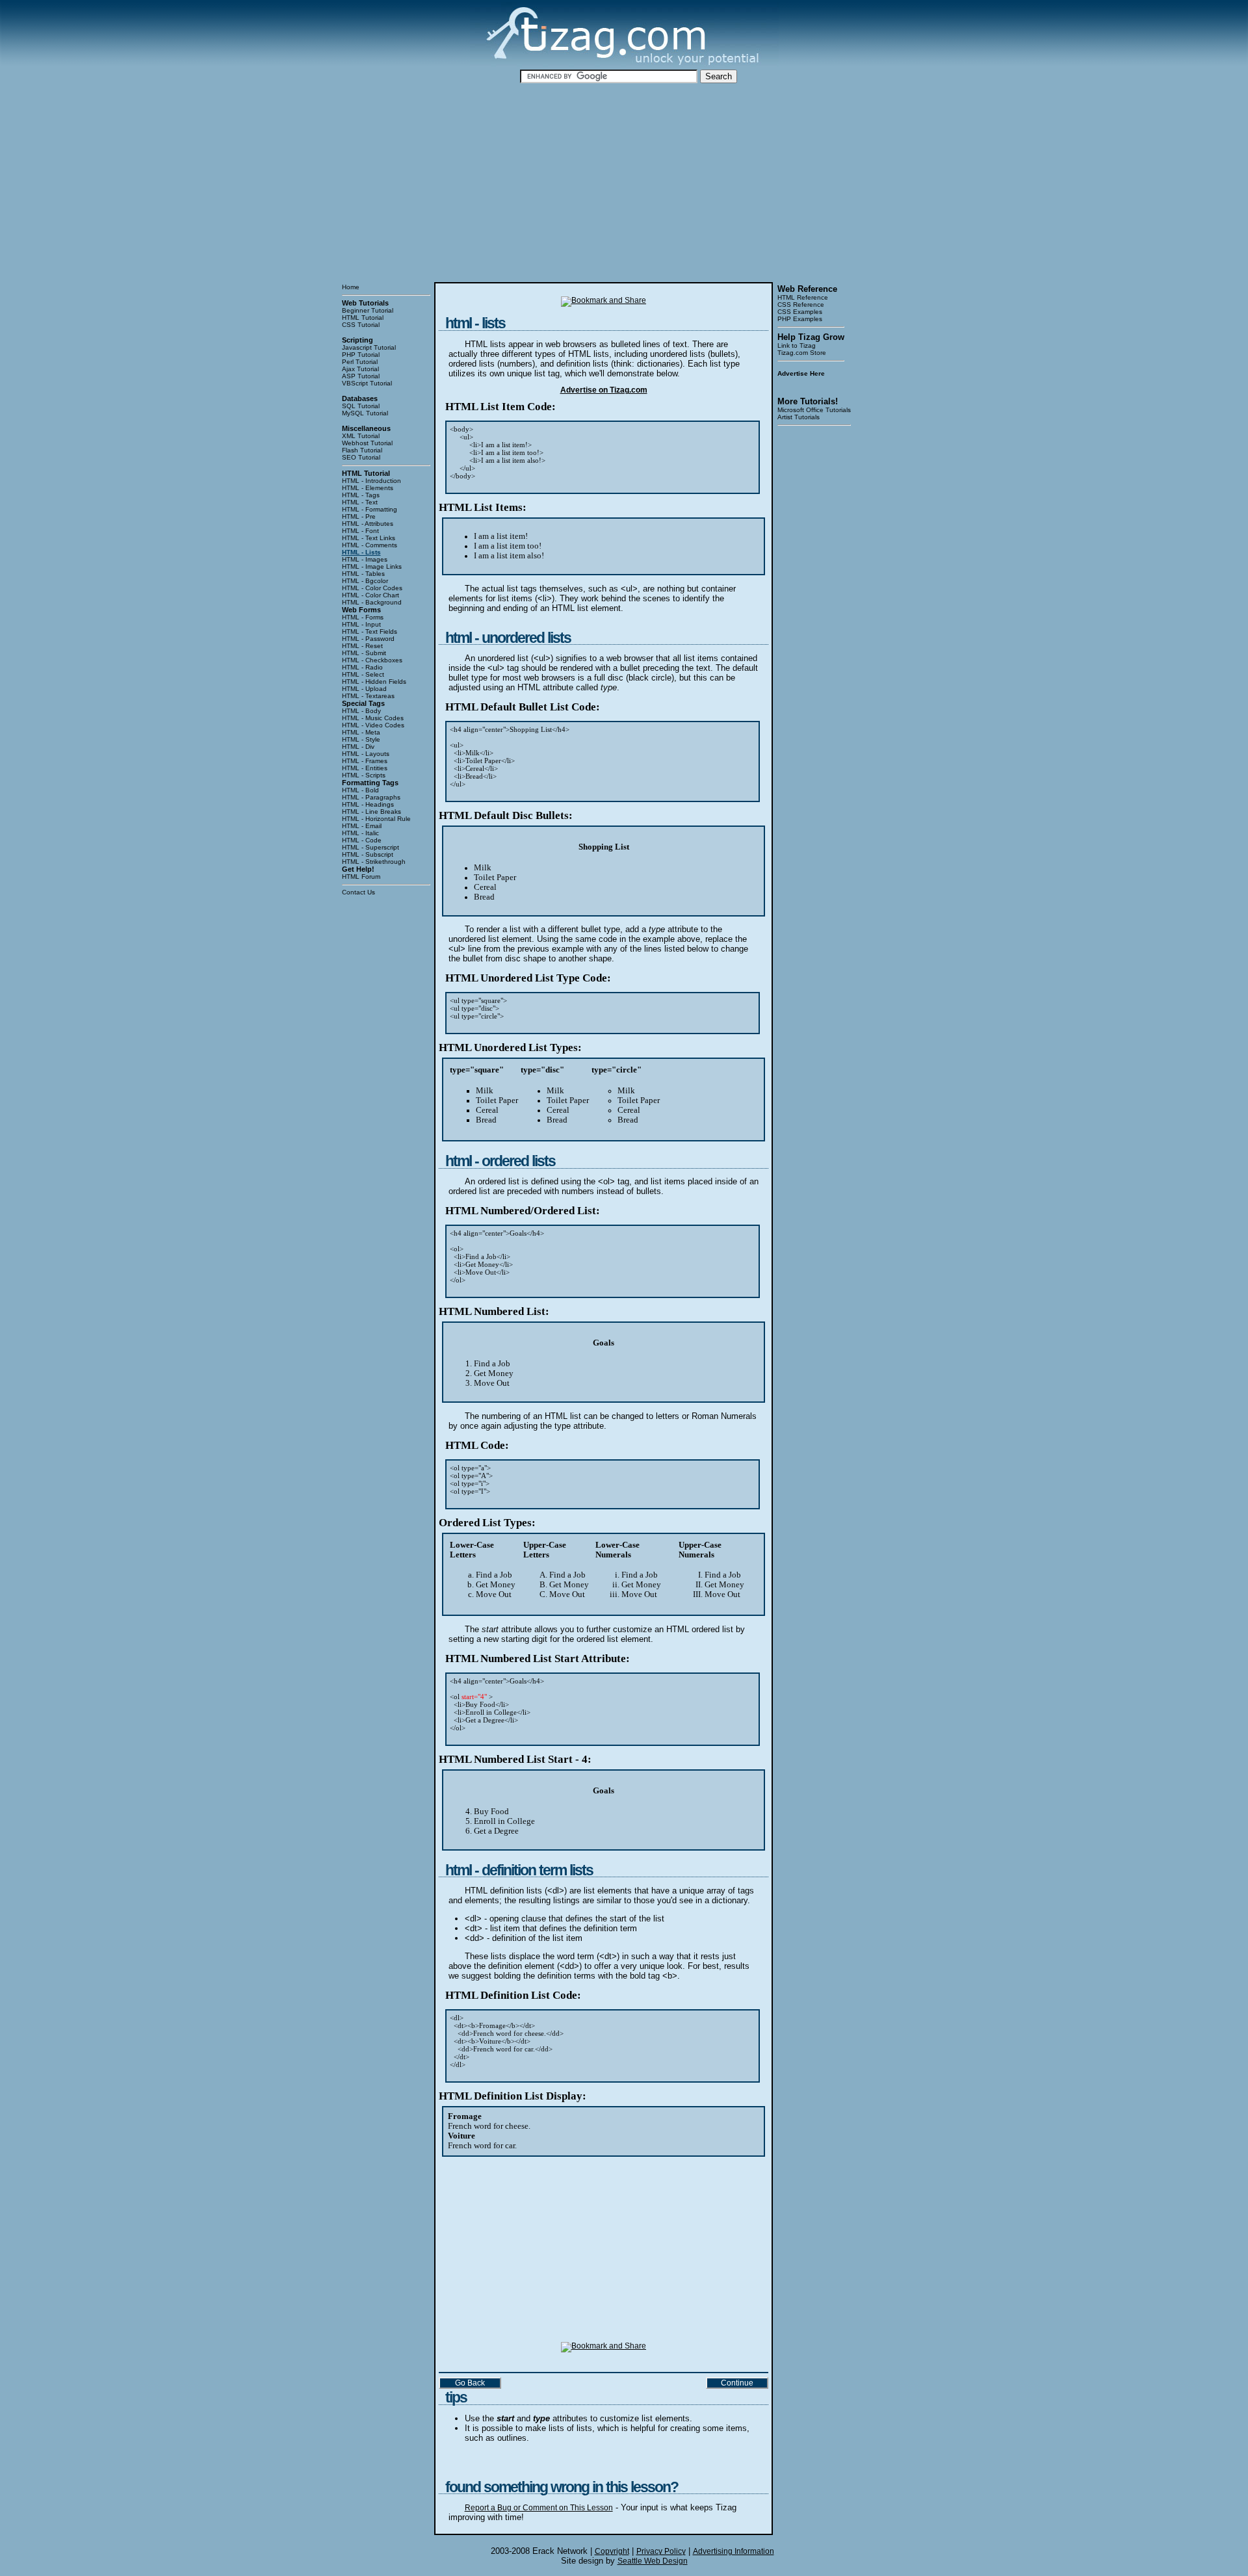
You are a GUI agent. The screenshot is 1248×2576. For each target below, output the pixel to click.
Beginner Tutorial (368, 310)
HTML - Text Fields (370, 631)
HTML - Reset (362, 646)
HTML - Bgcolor (365, 581)
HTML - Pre (359, 516)
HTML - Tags (361, 495)
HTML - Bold (360, 790)
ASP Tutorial (361, 376)
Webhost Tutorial (367, 443)
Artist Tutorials (799, 417)
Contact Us (358, 892)
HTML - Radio (362, 667)
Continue (737, 2383)
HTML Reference (803, 297)
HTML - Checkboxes (372, 660)
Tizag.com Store (802, 353)
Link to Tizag (797, 345)
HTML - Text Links (369, 538)
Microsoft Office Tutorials (814, 410)
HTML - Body (361, 711)
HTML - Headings (368, 804)
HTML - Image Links (372, 566)
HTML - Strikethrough (374, 862)
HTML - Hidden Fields (374, 682)
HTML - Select (363, 674)
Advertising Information (734, 2551)
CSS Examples (800, 312)
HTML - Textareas (368, 696)
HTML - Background (372, 602)
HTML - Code (362, 840)
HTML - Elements (368, 488)
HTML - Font (360, 531)
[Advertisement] (624, 183)
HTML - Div (358, 747)
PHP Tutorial (361, 355)
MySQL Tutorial (365, 413)
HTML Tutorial (363, 318)
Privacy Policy (661, 2551)
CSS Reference (801, 305)
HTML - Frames (365, 761)
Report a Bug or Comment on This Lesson (539, 2508)
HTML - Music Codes (373, 718)
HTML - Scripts (364, 775)
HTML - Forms (363, 617)
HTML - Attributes (368, 524)
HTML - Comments (370, 545)
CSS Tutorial (361, 325)
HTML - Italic (360, 833)
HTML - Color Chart (370, 595)
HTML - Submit (364, 653)
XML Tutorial (361, 436)
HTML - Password (368, 639)
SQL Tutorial (361, 406)
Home (351, 287)
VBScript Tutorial (367, 383)
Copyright (612, 2551)
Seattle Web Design (653, 2561)
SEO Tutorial (361, 457)
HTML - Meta (361, 732)
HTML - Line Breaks (371, 812)
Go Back (470, 2383)
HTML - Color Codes (372, 588)
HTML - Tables (363, 574)
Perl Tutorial (360, 362)
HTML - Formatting (370, 509)
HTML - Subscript (368, 854)
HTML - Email (362, 826)
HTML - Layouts (366, 754)
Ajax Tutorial (360, 369)
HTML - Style (361, 739)
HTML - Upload (364, 689)
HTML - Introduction (371, 481)
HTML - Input (361, 624)
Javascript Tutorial (369, 347)
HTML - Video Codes (373, 725)
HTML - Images (365, 559)
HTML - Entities (365, 768)
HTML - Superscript (370, 847)
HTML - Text (360, 502)
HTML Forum (361, 877)
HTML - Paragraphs (371, 797)
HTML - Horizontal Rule (376, 819)
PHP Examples (800, 319)
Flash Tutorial (362, 450)
